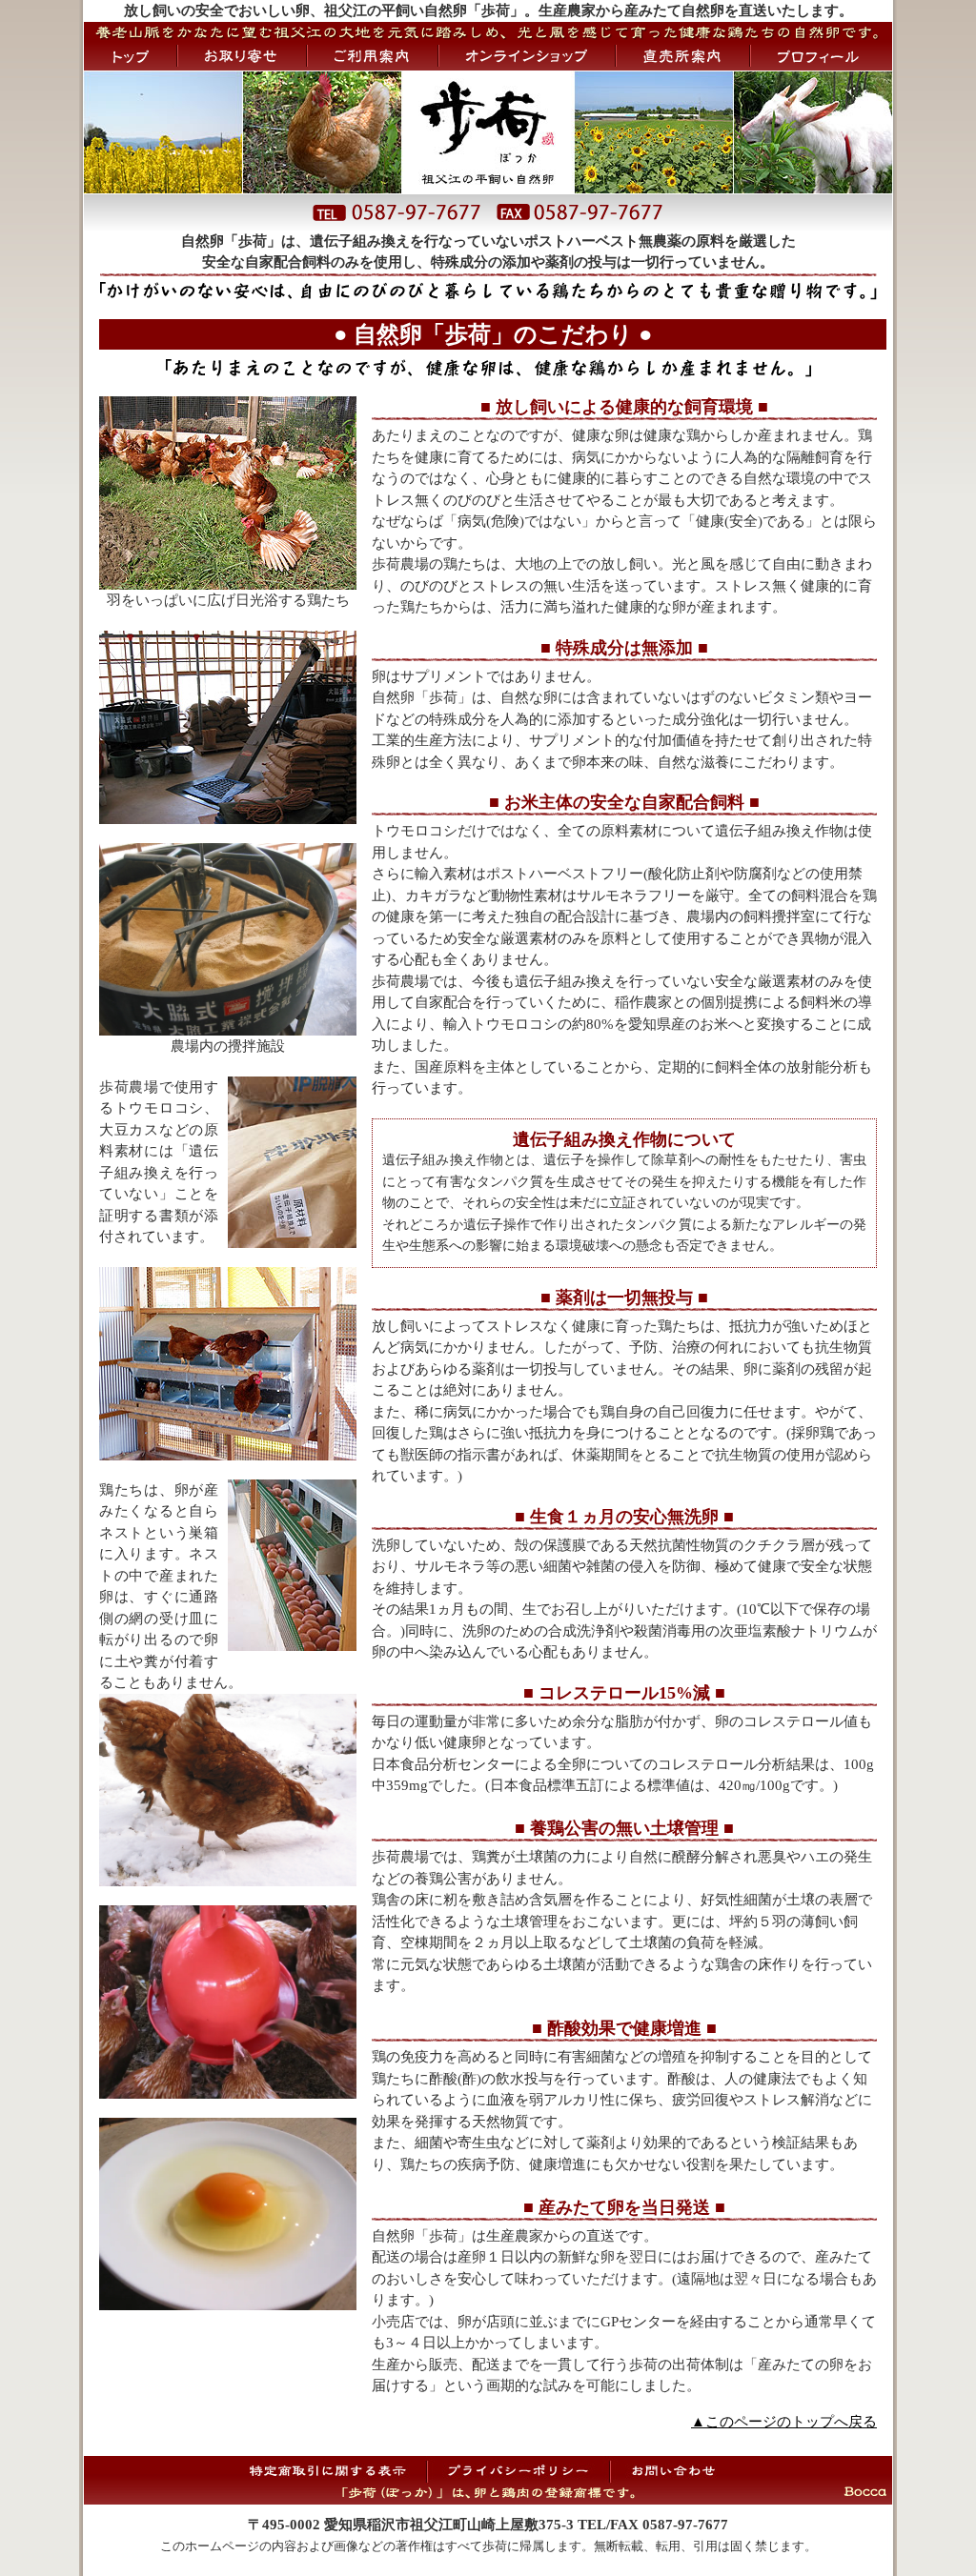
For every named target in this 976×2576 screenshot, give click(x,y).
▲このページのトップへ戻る (784, 2422)
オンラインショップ (527, 56)
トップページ (130, 56)
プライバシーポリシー (518, 2470)
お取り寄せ (242, 56)
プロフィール (822, 56)
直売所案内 (683, 56)
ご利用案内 (373, 56)
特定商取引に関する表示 (335, 2470)
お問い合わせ (672, 2470)
